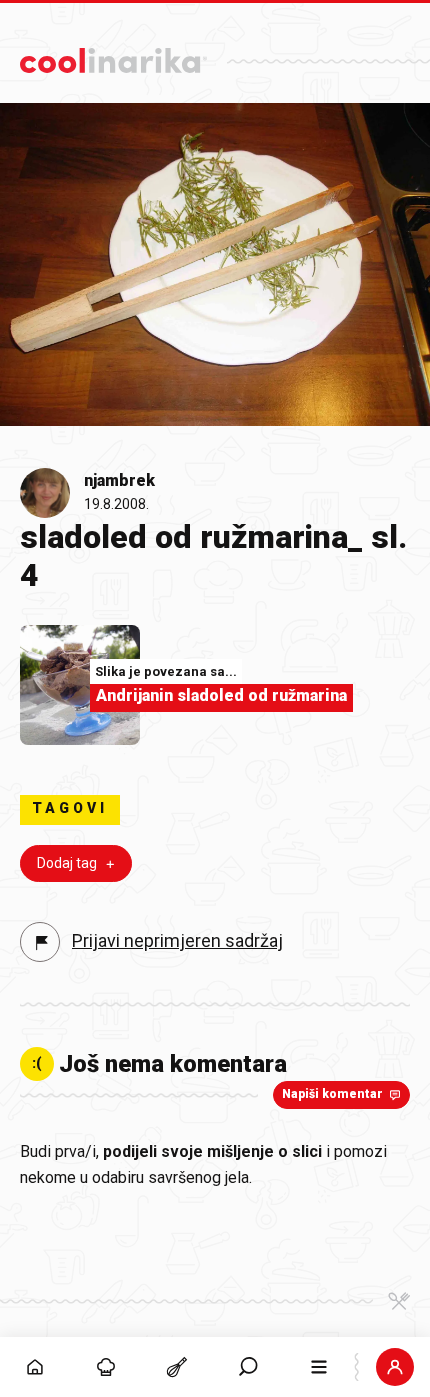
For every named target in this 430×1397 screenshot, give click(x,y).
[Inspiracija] (106, 1367)
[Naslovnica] (35, 1367)
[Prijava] (394, 1367)
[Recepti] (177, 1367)
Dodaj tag (67, 863)
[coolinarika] (113, 55)
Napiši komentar (332, 1094)
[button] (248, 1367)
